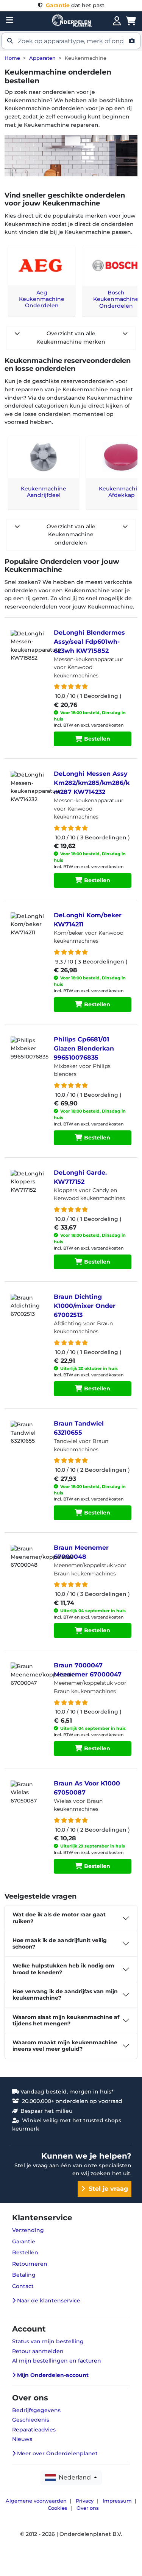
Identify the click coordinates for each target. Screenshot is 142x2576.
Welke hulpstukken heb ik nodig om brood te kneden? (63, 1969)
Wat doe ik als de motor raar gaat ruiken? (59, 1918)
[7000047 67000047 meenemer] (28, 1681)
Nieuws (22, 2439)
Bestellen (96, 739)
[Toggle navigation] (10, 20)
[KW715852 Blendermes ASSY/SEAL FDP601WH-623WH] (28, 649)
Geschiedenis (31, 2420)
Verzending (28, 2230)
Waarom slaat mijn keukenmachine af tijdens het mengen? (66, 2020)
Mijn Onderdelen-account (52, 2375)
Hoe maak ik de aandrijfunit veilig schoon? (60, 1943)
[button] (71, 41)
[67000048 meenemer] (28, 1564)
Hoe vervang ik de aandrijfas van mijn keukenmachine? (65, 1995)
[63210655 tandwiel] (28, 1440)
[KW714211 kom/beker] (28, 931)
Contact (23, 2286)
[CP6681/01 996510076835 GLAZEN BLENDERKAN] (28, 1055)
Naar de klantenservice (48, 2301)
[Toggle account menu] (117, 21)
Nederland (74, 2477)
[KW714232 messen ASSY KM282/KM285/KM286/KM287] (28, 790)
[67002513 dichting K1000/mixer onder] (28, 1313)
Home (12, 58)
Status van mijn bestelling (48, 2341)
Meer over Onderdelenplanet (57, 2453)
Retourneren (30, 2264)
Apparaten (42, 58)
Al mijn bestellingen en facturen (57, 2361)
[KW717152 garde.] (28, 1189)
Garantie (24, 2241)
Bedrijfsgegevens (36, 2410)
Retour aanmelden (38, 2351)
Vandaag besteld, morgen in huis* (66, 2092)
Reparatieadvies (34, 2430)
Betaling (24, 2275)
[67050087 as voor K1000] (28, 1799)
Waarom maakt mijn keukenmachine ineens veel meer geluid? (65, 2046)
